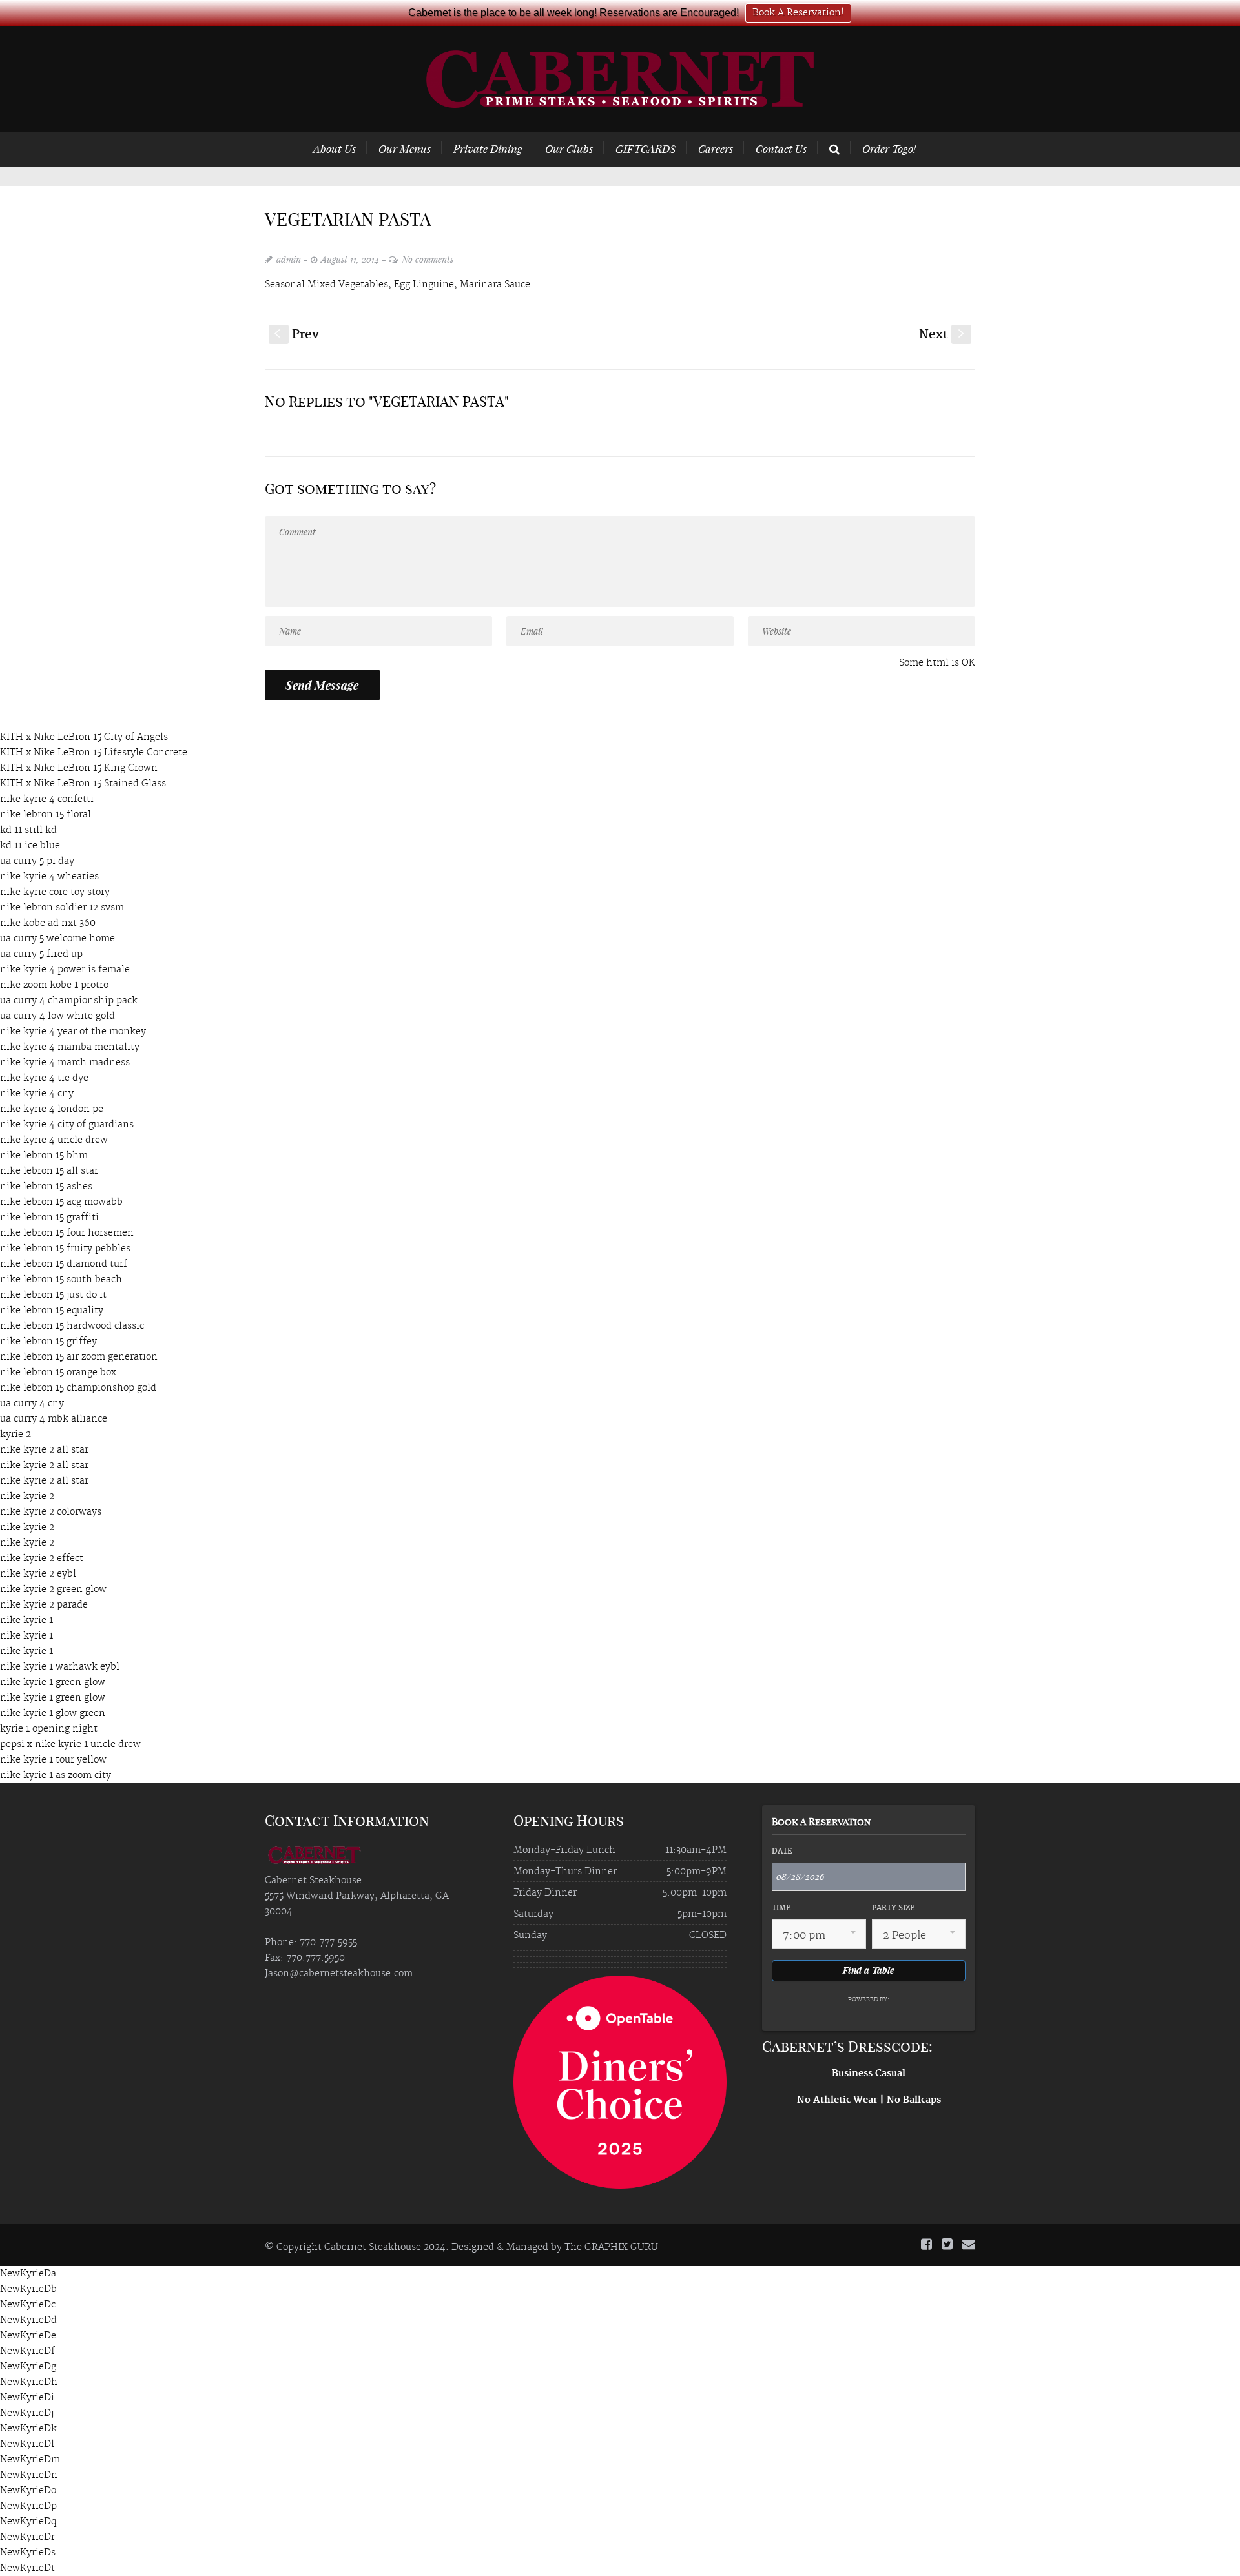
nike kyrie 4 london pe (52, 1109)
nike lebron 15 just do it (53, 1295)
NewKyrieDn (29, 2475)
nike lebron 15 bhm (44, 1156)
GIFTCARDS (646, 148)
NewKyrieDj (27, 2413)
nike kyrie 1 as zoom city (56, 1775)
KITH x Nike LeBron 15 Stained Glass (83, 784)
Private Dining (488, 148)
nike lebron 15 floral (46, 815)
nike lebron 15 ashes (46, 1187)
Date (782, 1852)
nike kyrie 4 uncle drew (54, 1140)
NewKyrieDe (28, 2336)
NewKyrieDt (27, 2568)
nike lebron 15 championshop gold (78, 1388)
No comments (428, 259)
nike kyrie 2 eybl (38, 1574)
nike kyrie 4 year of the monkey (73, 1032)
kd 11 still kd (28, 830)
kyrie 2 (15, 1435)
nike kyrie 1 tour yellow (53, 1760)
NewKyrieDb (28, 2289)
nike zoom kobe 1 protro (54, 985)
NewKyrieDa (28, 2274)
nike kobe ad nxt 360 (48, 923)
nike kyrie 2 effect (42, 1559)
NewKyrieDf (27, 2351)
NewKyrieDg (28, 2367)
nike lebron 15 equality (52, 1311)
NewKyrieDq (28, 2522)
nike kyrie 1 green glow (53, 1682)
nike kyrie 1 (26, 1620)
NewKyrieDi (27, 2398)
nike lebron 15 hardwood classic (72, 1326)
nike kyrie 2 (27, 1497)
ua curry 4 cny (32, 1404)
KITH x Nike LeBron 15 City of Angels (84, 737)
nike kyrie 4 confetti (47, 799)
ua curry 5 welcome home (57, 939)
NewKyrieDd (28, 2320)
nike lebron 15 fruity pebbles (65, 1249)
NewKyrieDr (27, 2537)
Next (943, 335)
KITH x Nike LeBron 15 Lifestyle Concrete (94, 753)
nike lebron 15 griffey (48, 1342)
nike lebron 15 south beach (61, 1280)
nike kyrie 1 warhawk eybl (60, 1667)
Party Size (893, 1908)
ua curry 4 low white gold (57, 1016)
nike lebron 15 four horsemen (67, 1233)
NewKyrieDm (30, 2460)
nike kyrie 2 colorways (51, 1512)
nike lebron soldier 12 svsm (62, 908)
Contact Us (781, 148)
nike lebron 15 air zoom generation (79, 1357)
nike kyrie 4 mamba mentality (70, 1047)
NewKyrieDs (28, 2553)
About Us (335, 148)
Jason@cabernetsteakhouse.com (339, 1974)
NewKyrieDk (28, 2429)
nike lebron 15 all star (49, 1171)
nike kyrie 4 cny (37, 1094)
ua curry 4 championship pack (69, 1001)
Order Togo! (889, 148)
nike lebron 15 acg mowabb (61, 1202)
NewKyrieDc (28, 2305)
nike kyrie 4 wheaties (49, 877)
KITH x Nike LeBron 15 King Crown (79, 768)
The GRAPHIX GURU (611, 2247)
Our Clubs (569, 148)
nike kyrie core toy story (55, 892)
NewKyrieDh (29, 2382)
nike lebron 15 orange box (58, 1373)
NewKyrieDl (27, 2444)
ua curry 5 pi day (37, 861)
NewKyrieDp (28, 2506)
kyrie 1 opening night (49, 1729)
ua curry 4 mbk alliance (54, 1419)
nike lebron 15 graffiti (49, 1218)
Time (781, 1908)
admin (289, 259)
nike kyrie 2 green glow (53, 1590)
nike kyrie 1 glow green (53, 1713)
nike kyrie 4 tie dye (44, 1078)
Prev (297, 335)
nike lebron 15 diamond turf (64, 1264)
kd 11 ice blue (30, 846)
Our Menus (405, 148)
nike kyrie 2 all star (44, 1450)
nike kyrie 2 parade (44, 1605)
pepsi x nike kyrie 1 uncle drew (70, 1744)
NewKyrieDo (28, 2491)
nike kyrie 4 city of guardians (67, 1125)
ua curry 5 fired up (41, 954)
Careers (716, 148)
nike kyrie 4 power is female (65, 970)
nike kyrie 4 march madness (65, 1063)
